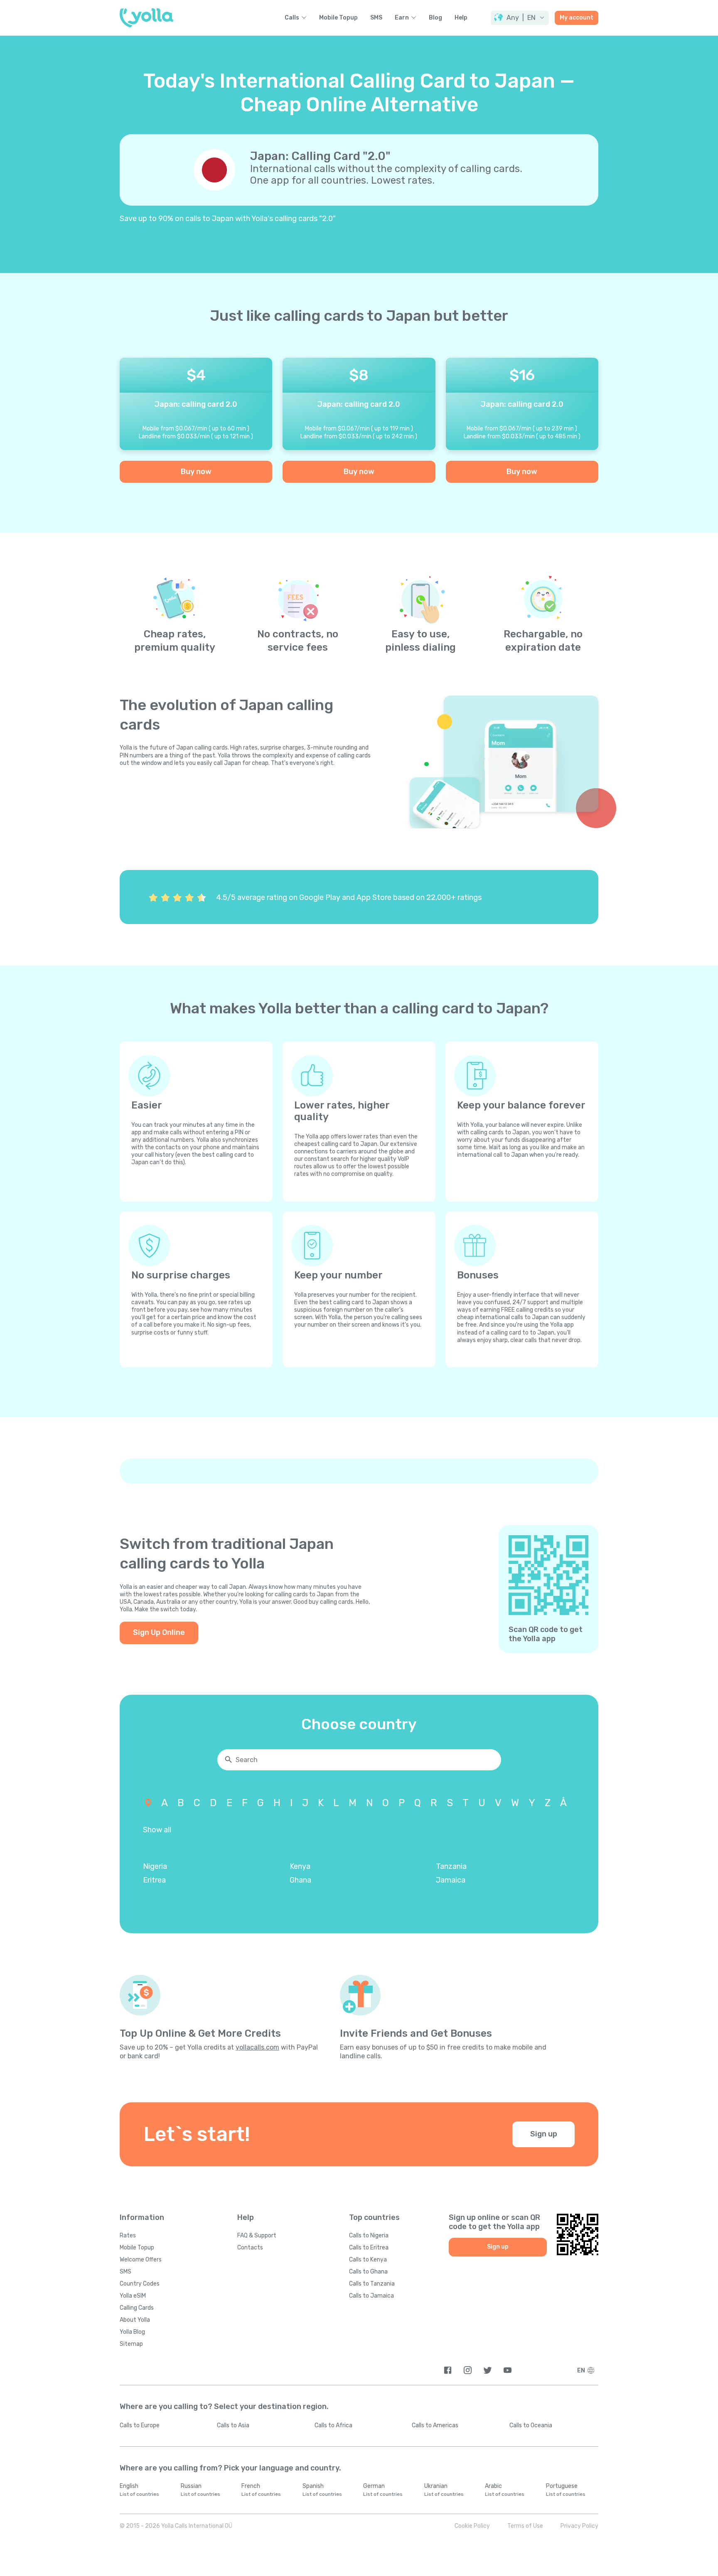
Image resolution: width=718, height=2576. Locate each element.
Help (461, 18)
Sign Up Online (159, 1632)
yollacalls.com (257, 2047)
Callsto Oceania (531, 2425)
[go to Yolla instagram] (468, 2370)
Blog (435, 18)
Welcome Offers (141, 2260)
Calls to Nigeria (369, 2236)
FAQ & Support (257, 2236)
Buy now (196, 472)
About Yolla (135, 2320)
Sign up (544, 2134)
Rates (128, 2236)
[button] (520, 18)
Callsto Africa (333, 2425)
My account (577, 18)
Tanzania (451, 1866)
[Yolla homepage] (146, 18)
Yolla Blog (132, 2332)
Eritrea (154, 1880)
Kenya (300, 1866)
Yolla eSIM (133, 2296)
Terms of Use (525, 2526)
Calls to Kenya (368, 2260)
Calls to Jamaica (371, 2296)
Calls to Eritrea (369, 2248)
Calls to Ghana (368, 2272)
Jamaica (451, 1880)
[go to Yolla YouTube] (508, 2370)
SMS (376, 18)
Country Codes (140, 2284)
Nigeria (155, 1866)
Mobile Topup (338, 18)
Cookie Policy (472, 2526)
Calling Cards (137, 2308)
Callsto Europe (140, 2425)
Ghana (300, 1880)
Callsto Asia (233, 2425)
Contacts (250, 2248)
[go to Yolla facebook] (448, 2370)
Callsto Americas (435, 2425)
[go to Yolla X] (488, 2370)
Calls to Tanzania (372, 2284)
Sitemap (131, 2344)
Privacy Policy (579, 2526)
